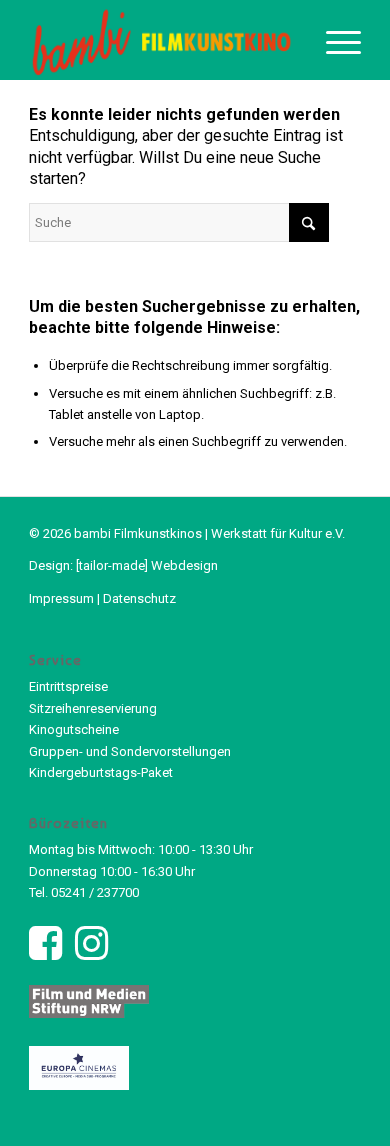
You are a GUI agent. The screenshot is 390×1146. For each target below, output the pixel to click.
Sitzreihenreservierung (93, 708)
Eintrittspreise (68, 686)
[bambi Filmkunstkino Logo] (161, 40)
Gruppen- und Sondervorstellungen (130, 751)
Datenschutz (139, 598)
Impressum (61, 598)
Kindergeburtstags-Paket (101, 772)
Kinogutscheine (74, 729)
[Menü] (333, 40)
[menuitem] (333, 40)
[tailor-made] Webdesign (147, 565)
